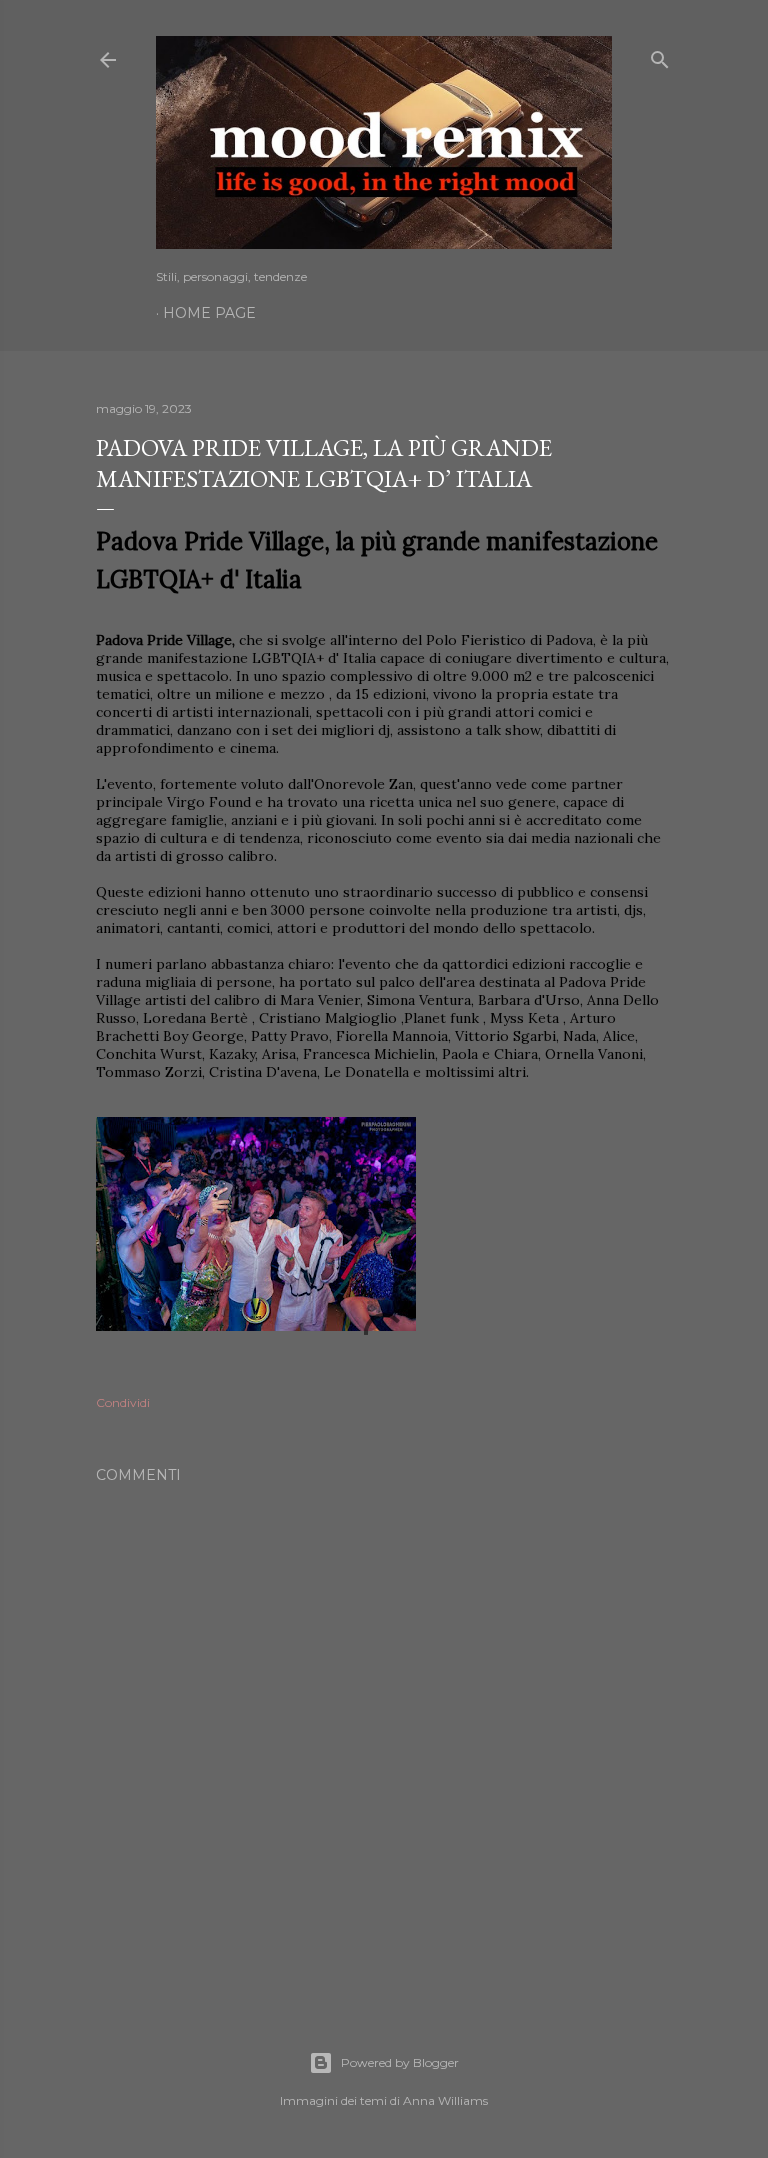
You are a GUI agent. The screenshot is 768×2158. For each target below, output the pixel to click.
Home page (209, 313)
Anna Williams (445, 2100)
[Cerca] (660, 55)
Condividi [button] (123, 1402)
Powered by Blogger (400, 2062)
